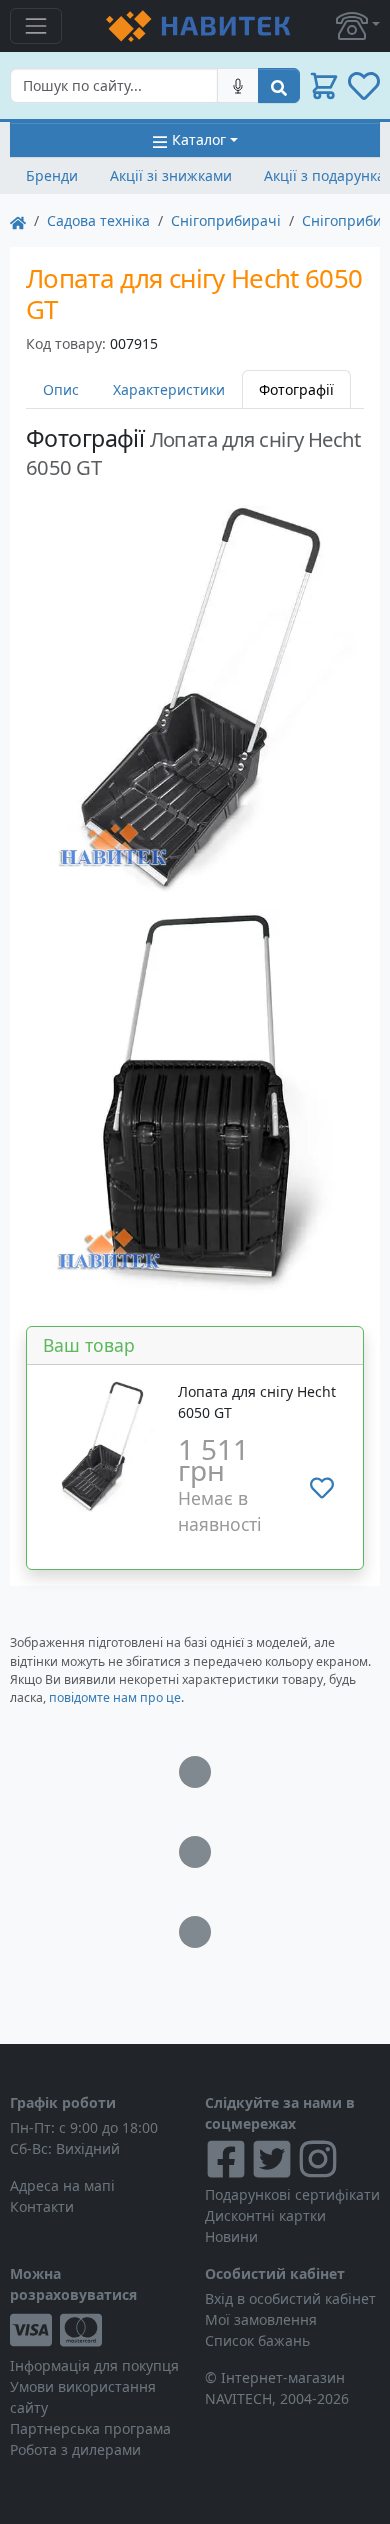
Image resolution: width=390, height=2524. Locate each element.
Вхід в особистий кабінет (290, 2298)
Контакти (42, 2206)
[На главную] (18, 220)
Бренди (52, 175)
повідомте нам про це (115, 1697)
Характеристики (169, 389)
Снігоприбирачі (226, 220)
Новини (231, 2236)
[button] (358, 26)
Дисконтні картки (265, 2215)
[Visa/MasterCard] (97, 2330)
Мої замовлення (261, 2319)
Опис (61, 389)
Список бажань (257, 2340)
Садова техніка (98, 220)
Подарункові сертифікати (292, 2194)
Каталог (199, 139)
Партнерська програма (90, 2428)
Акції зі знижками (171, 175)
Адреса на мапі (62, 2185)
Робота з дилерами (75, 2449)
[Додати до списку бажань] (322, 1488)
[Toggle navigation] (36, 26)
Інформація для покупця (94, 2365)
